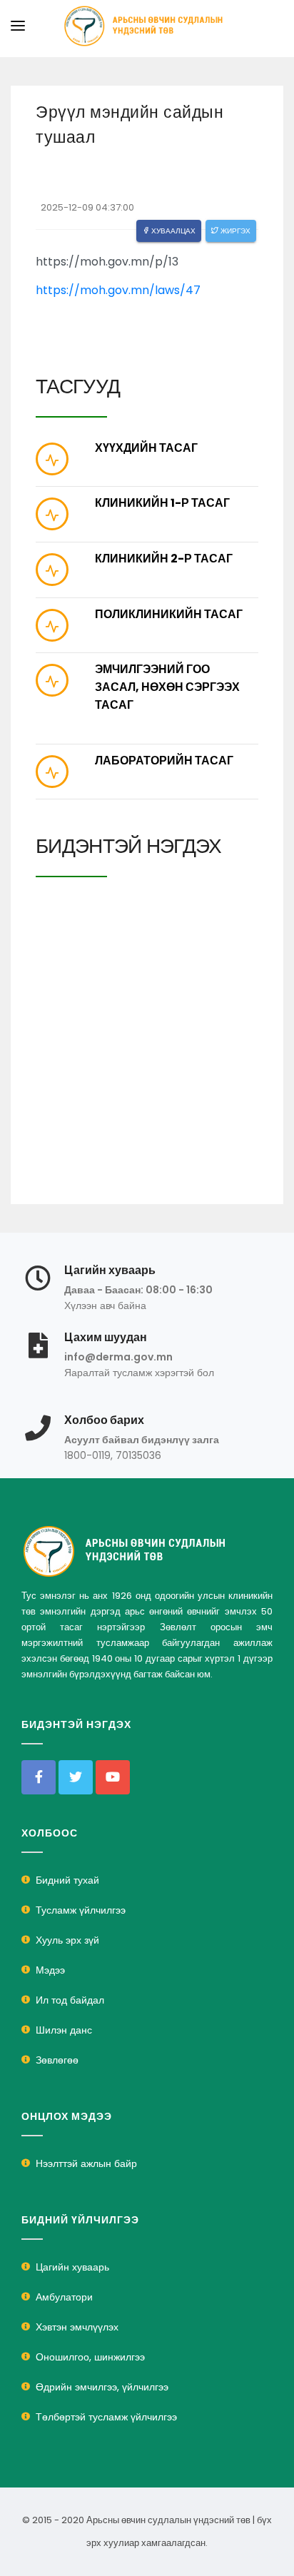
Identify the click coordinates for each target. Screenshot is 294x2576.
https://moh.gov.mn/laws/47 (118, 290)
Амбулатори (64, 2297)
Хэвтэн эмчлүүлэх (77, 2327)
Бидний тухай (67, 1880)
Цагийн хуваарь (72, 2267)
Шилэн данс (64, 2030)
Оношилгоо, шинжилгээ (90, 2357)
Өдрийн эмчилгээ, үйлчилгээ (102, 2387)
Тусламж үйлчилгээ (81, 1910)
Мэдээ (50, 1970)
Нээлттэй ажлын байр (86, 2163)
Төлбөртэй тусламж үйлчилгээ (106, 2417)
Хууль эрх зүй (67, 1940)
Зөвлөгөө (57, 2060)
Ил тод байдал (70, 2000)
